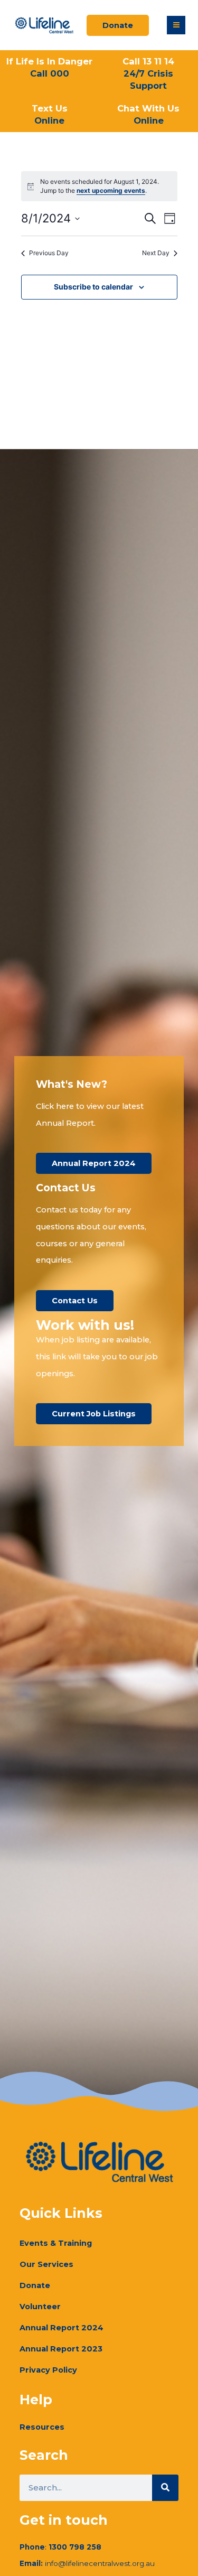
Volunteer (40, 2307)
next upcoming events (111, 190)
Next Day (156, 253)
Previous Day (49, 253)
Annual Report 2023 (61, 2349)
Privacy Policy (48, 2370)
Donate (35, 2285)
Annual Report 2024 (62, 2328)
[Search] (165, 2488)
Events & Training (56, 2243)
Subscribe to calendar (93, 287)
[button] (176, 25)
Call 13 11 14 (148, 73)
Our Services (46, 2264)
